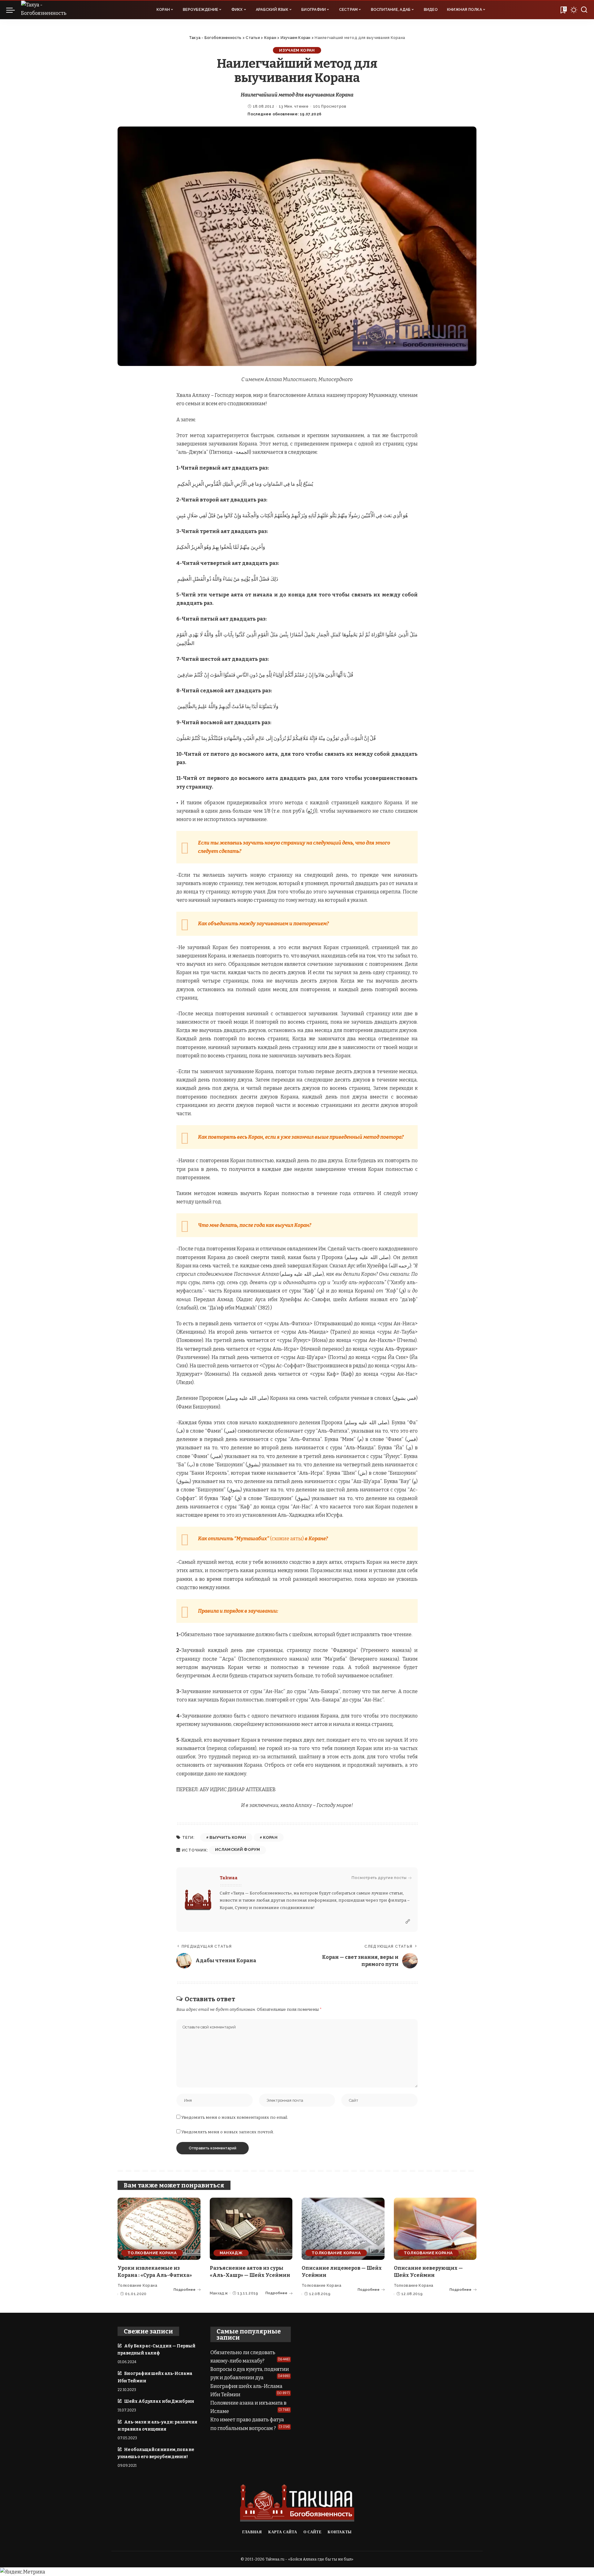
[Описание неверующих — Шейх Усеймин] (435, 2229)
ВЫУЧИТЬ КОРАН (228, 1837)
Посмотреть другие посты (379, 1878)
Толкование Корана (152, 2253)
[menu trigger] (14, 10)
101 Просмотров (330, 106)
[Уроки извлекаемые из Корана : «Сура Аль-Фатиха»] (159, 2229)
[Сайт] (408, 1922)
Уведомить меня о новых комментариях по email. (235, 2117)
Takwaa (229, 1878)
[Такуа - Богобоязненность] (50, 10)
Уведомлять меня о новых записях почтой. (228, 2132)
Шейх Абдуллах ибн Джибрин (159, 2401)
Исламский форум (237, 1849)
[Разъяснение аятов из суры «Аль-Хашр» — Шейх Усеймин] (251, 2229)
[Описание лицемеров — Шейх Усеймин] (343, 2229)
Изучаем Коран (297, 50)
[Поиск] (584, 10)
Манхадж (231, 2253)
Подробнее (185, 2290)
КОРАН (270, 1837)
